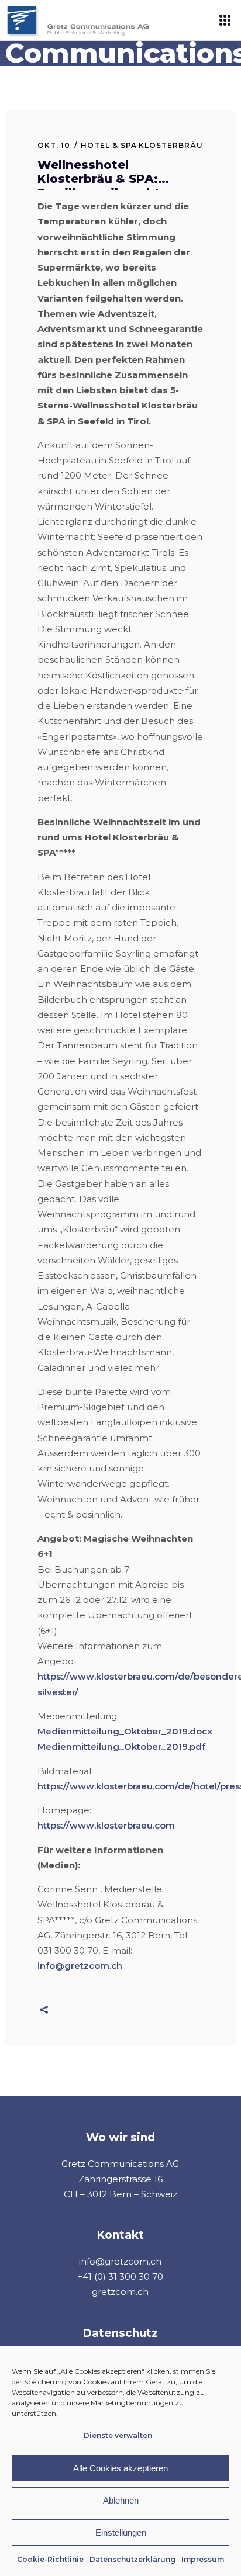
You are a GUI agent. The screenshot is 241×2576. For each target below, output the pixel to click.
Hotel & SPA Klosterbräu (142, 145)
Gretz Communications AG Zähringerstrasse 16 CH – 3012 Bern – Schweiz (120, 2179)
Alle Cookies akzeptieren (120, 2468)
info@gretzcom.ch (80, 1966)
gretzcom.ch (120, 2292)
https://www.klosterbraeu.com (106, 1825)
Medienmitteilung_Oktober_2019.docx (125, 1731)
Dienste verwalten (118, 2435)
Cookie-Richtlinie (50, 2559)
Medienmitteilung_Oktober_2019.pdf (121, 1746)
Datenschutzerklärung (132, 2559)
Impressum (203, 2559)
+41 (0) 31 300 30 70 (120, 2276)
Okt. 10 (54, 145)
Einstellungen (121, 2532)
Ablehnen (121, 2500)
